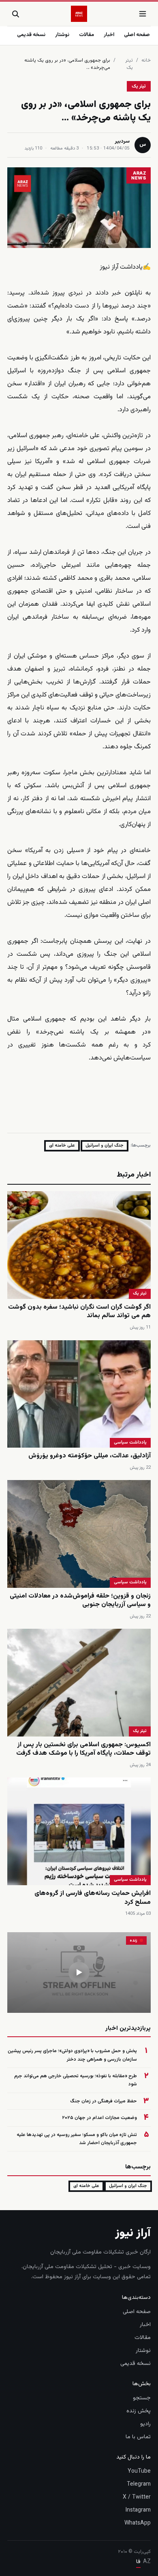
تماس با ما (138, 2437)
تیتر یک (129, 64)
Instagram (138, 2510)
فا (138, 2562)
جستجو (142, 2398)
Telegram (139, 2484)
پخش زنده (139, 2411)
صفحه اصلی (137, 35)
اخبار (109, 35)
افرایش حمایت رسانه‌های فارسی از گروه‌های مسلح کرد (93, 1898)
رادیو (145, 2424)
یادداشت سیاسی (130, 1443)
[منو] (143, 14)
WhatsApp (138, 2523)
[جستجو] (15, 14)
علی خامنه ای (62, 1146)
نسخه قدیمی (31, 35)
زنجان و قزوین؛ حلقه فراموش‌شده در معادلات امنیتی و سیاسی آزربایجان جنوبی (80, 1601)
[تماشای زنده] (79, 1973)
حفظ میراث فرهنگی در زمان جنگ (104, 2101)
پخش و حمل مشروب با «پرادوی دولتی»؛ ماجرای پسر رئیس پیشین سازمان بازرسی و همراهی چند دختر (72, 2055)
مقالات (86, 35)
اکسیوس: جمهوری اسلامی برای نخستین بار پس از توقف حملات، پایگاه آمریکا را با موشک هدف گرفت (83, 1749)
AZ (147, 2562)
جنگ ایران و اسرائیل (105, 1146)
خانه (146, 60)
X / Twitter (137, 2497)
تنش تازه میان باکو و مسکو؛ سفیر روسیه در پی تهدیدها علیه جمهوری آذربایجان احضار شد (77, 2139)
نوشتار (62, 35)
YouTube (139, 2471)
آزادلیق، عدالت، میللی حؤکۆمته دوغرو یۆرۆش (90, 1456)
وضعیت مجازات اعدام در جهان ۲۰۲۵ (99, 2118)
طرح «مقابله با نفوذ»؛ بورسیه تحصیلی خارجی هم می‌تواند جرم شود (76, 2080)
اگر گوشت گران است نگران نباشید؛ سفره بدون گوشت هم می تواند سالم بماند (79, 1312)
